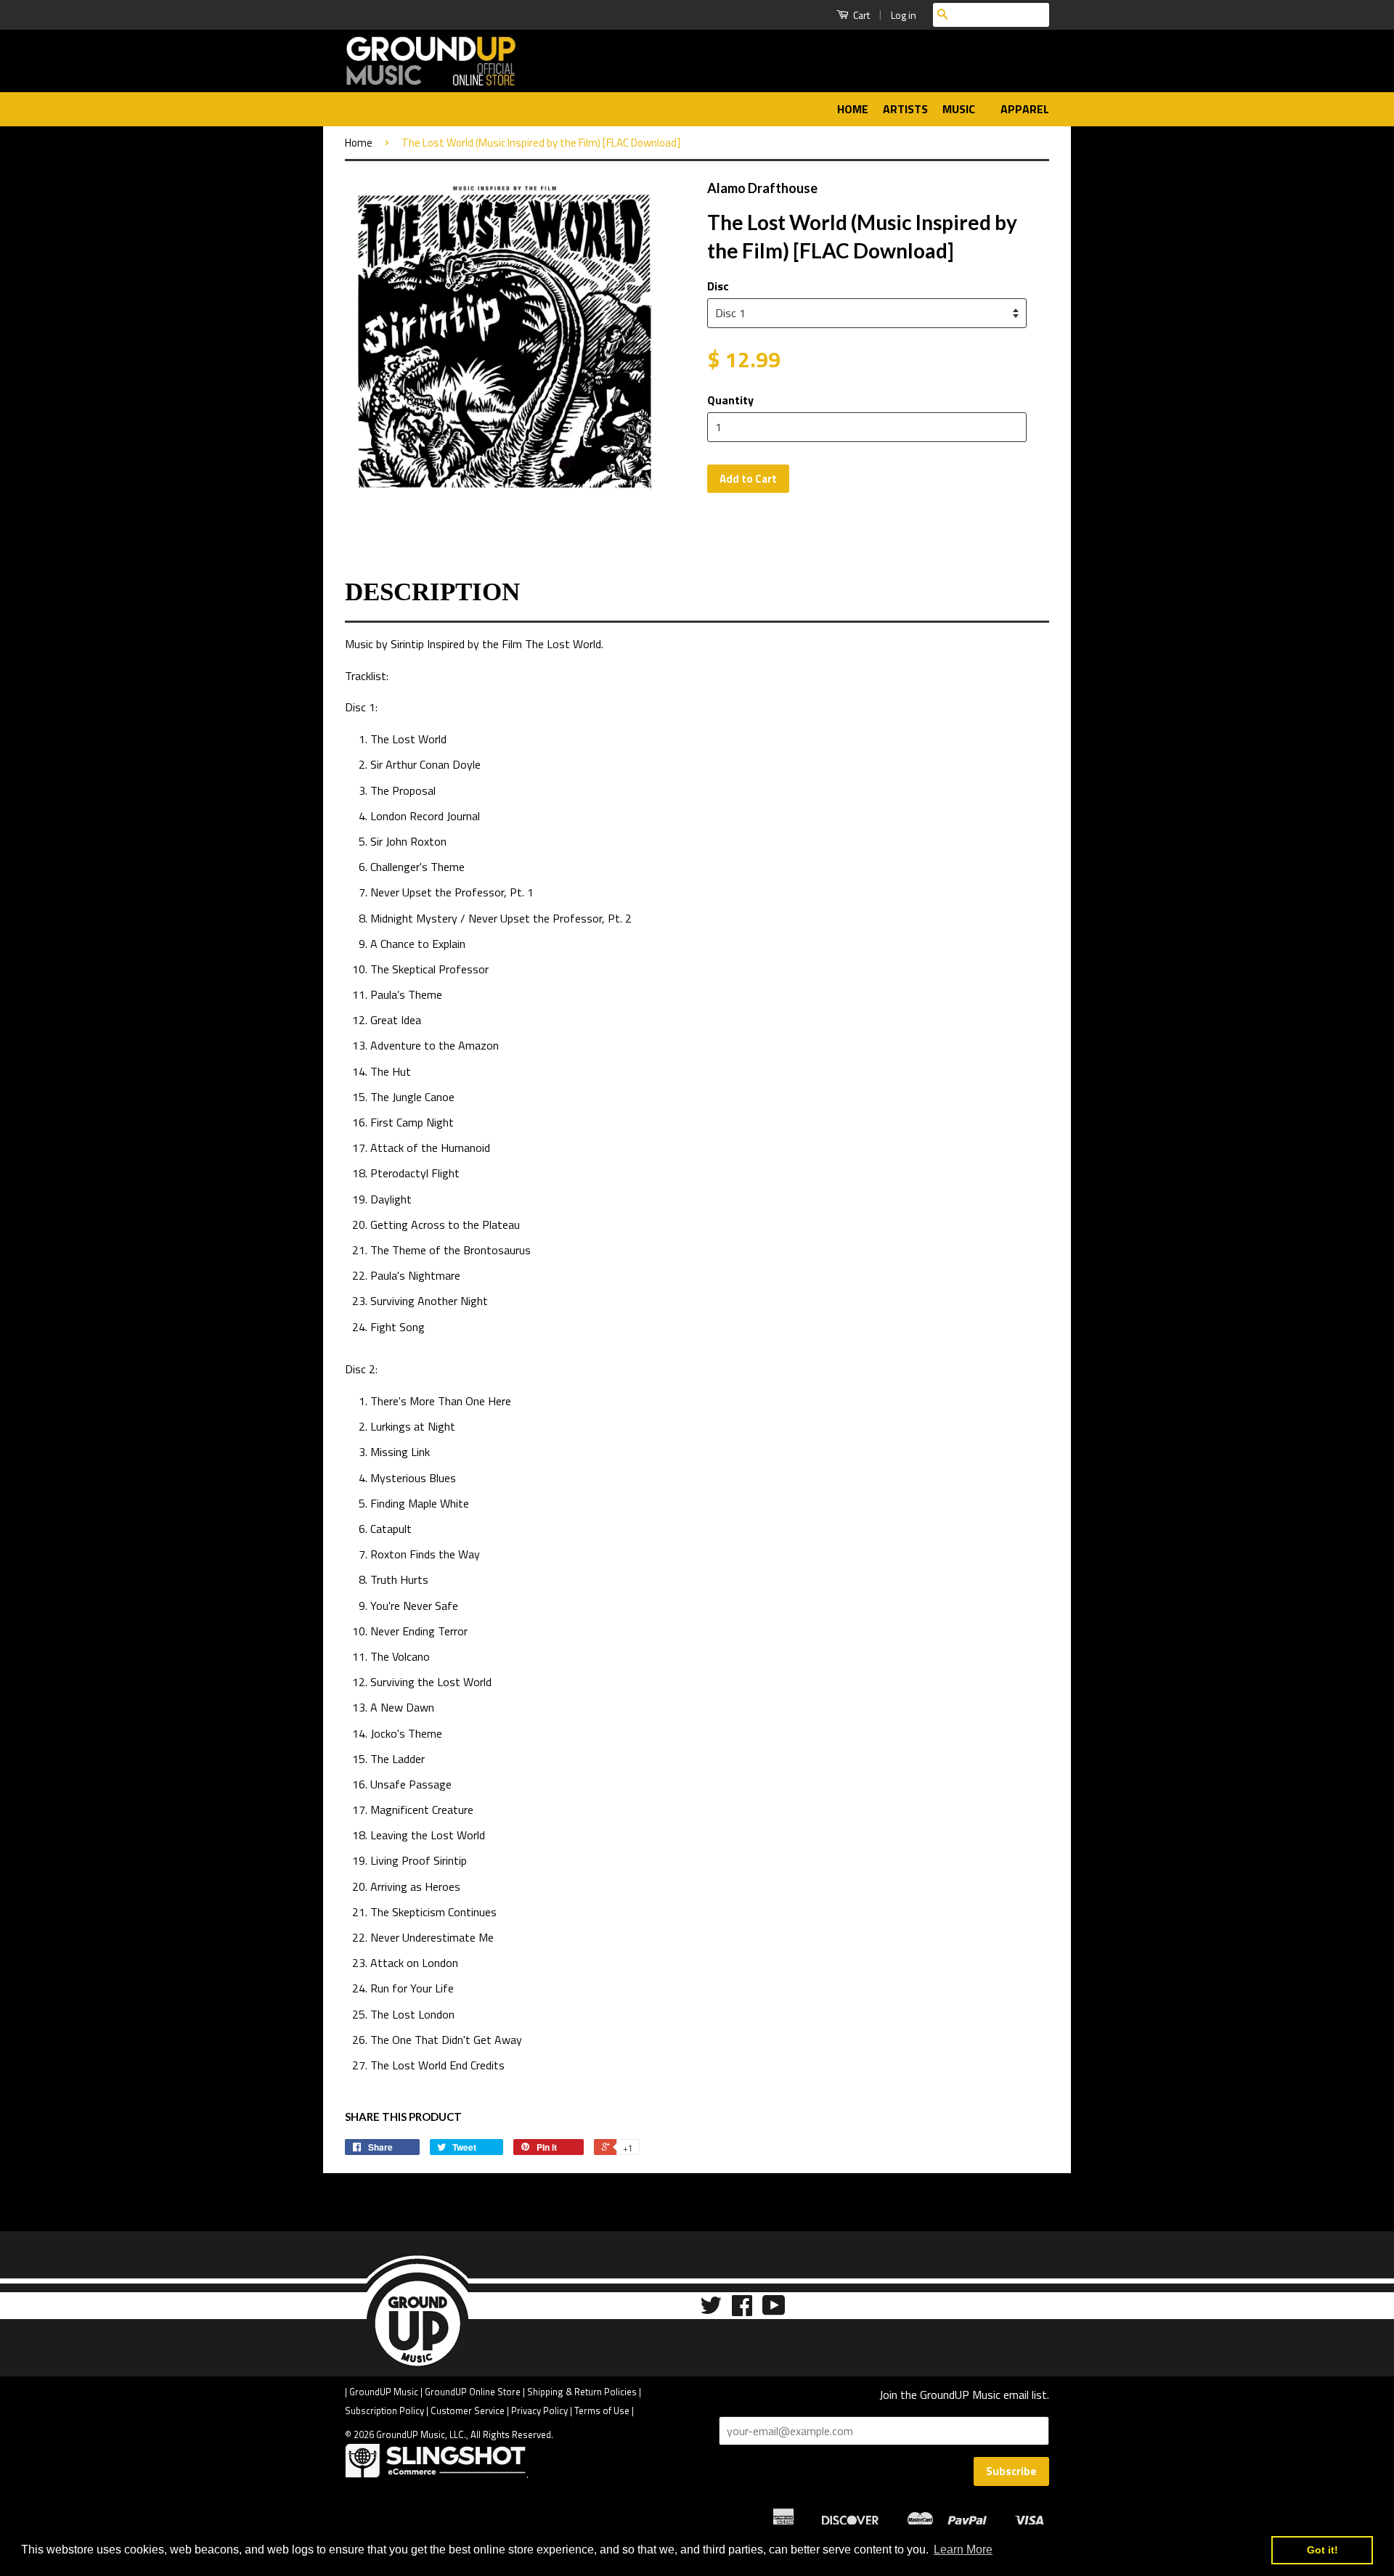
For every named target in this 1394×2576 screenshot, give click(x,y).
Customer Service (468, 2411)
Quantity (730, 400)
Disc (718, 286)
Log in (904, 15)
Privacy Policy (539, 2411)
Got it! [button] (1322, 2550)
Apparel (1025, 109)
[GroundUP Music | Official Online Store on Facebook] (742, 2310)
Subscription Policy (384, 2411)
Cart (860, 15)
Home (853, 109)
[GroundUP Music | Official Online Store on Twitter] (711, 2310)
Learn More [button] (963, 2550)
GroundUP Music (384, 2392)
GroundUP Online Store (473, 2392)
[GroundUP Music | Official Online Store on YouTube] (774, 2310)
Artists (905, 109)
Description (432, 592)
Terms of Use (602, 2411)
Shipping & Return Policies (582, 2392)
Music (960, 109)
